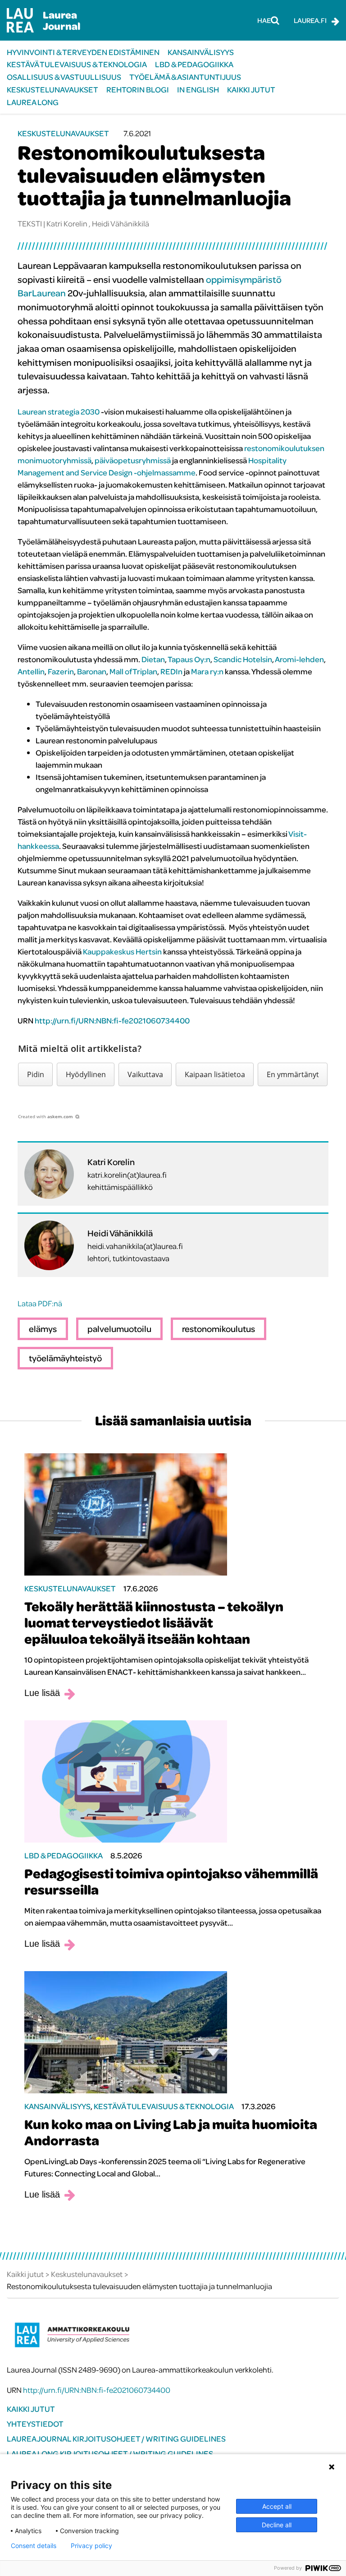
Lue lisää (42, 1693)
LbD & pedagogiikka (194, 64)
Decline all (277, 2525)
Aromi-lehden (299, 659)
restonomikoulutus (219, 1329)
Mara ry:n (207, 671)
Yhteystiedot (35, 2424)
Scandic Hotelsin (243, 659)
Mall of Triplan (133, 671)
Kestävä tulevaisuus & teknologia (77, 64)
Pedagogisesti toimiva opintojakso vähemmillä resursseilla (171, 1881)
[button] (35, 1074)
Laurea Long (33, 102)
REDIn (171, 671)
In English (198, 90)
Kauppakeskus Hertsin (122, 952)
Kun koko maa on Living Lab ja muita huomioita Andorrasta (171, 2132)
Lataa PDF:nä (40, 1303)
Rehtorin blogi (138, 90)
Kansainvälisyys (201, 52)
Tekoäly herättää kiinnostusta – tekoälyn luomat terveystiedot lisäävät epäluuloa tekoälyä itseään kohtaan (154, 1622)
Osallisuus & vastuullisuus (64, 77)
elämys (43, 1329)
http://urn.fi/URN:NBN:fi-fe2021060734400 (112, 1021)
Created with (46, 1116)
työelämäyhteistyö (65, 1358)
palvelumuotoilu (119, 1329)
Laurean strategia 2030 (59, 412)
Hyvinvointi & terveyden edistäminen (83, 52)
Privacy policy (91, 2546)
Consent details (34, 2546)
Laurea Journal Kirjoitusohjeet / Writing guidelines (116, 2439)
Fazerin (61, 671)
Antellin (31, 671)
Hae (264, 20)
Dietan (153, 659)
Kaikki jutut (251, 90)
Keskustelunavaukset (52, 90)
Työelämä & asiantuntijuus (185, 77)
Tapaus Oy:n (189, 659)
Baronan (92, 671)
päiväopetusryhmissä (133, 460)
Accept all (277, 2506)
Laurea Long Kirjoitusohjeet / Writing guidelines (110, 2454)
